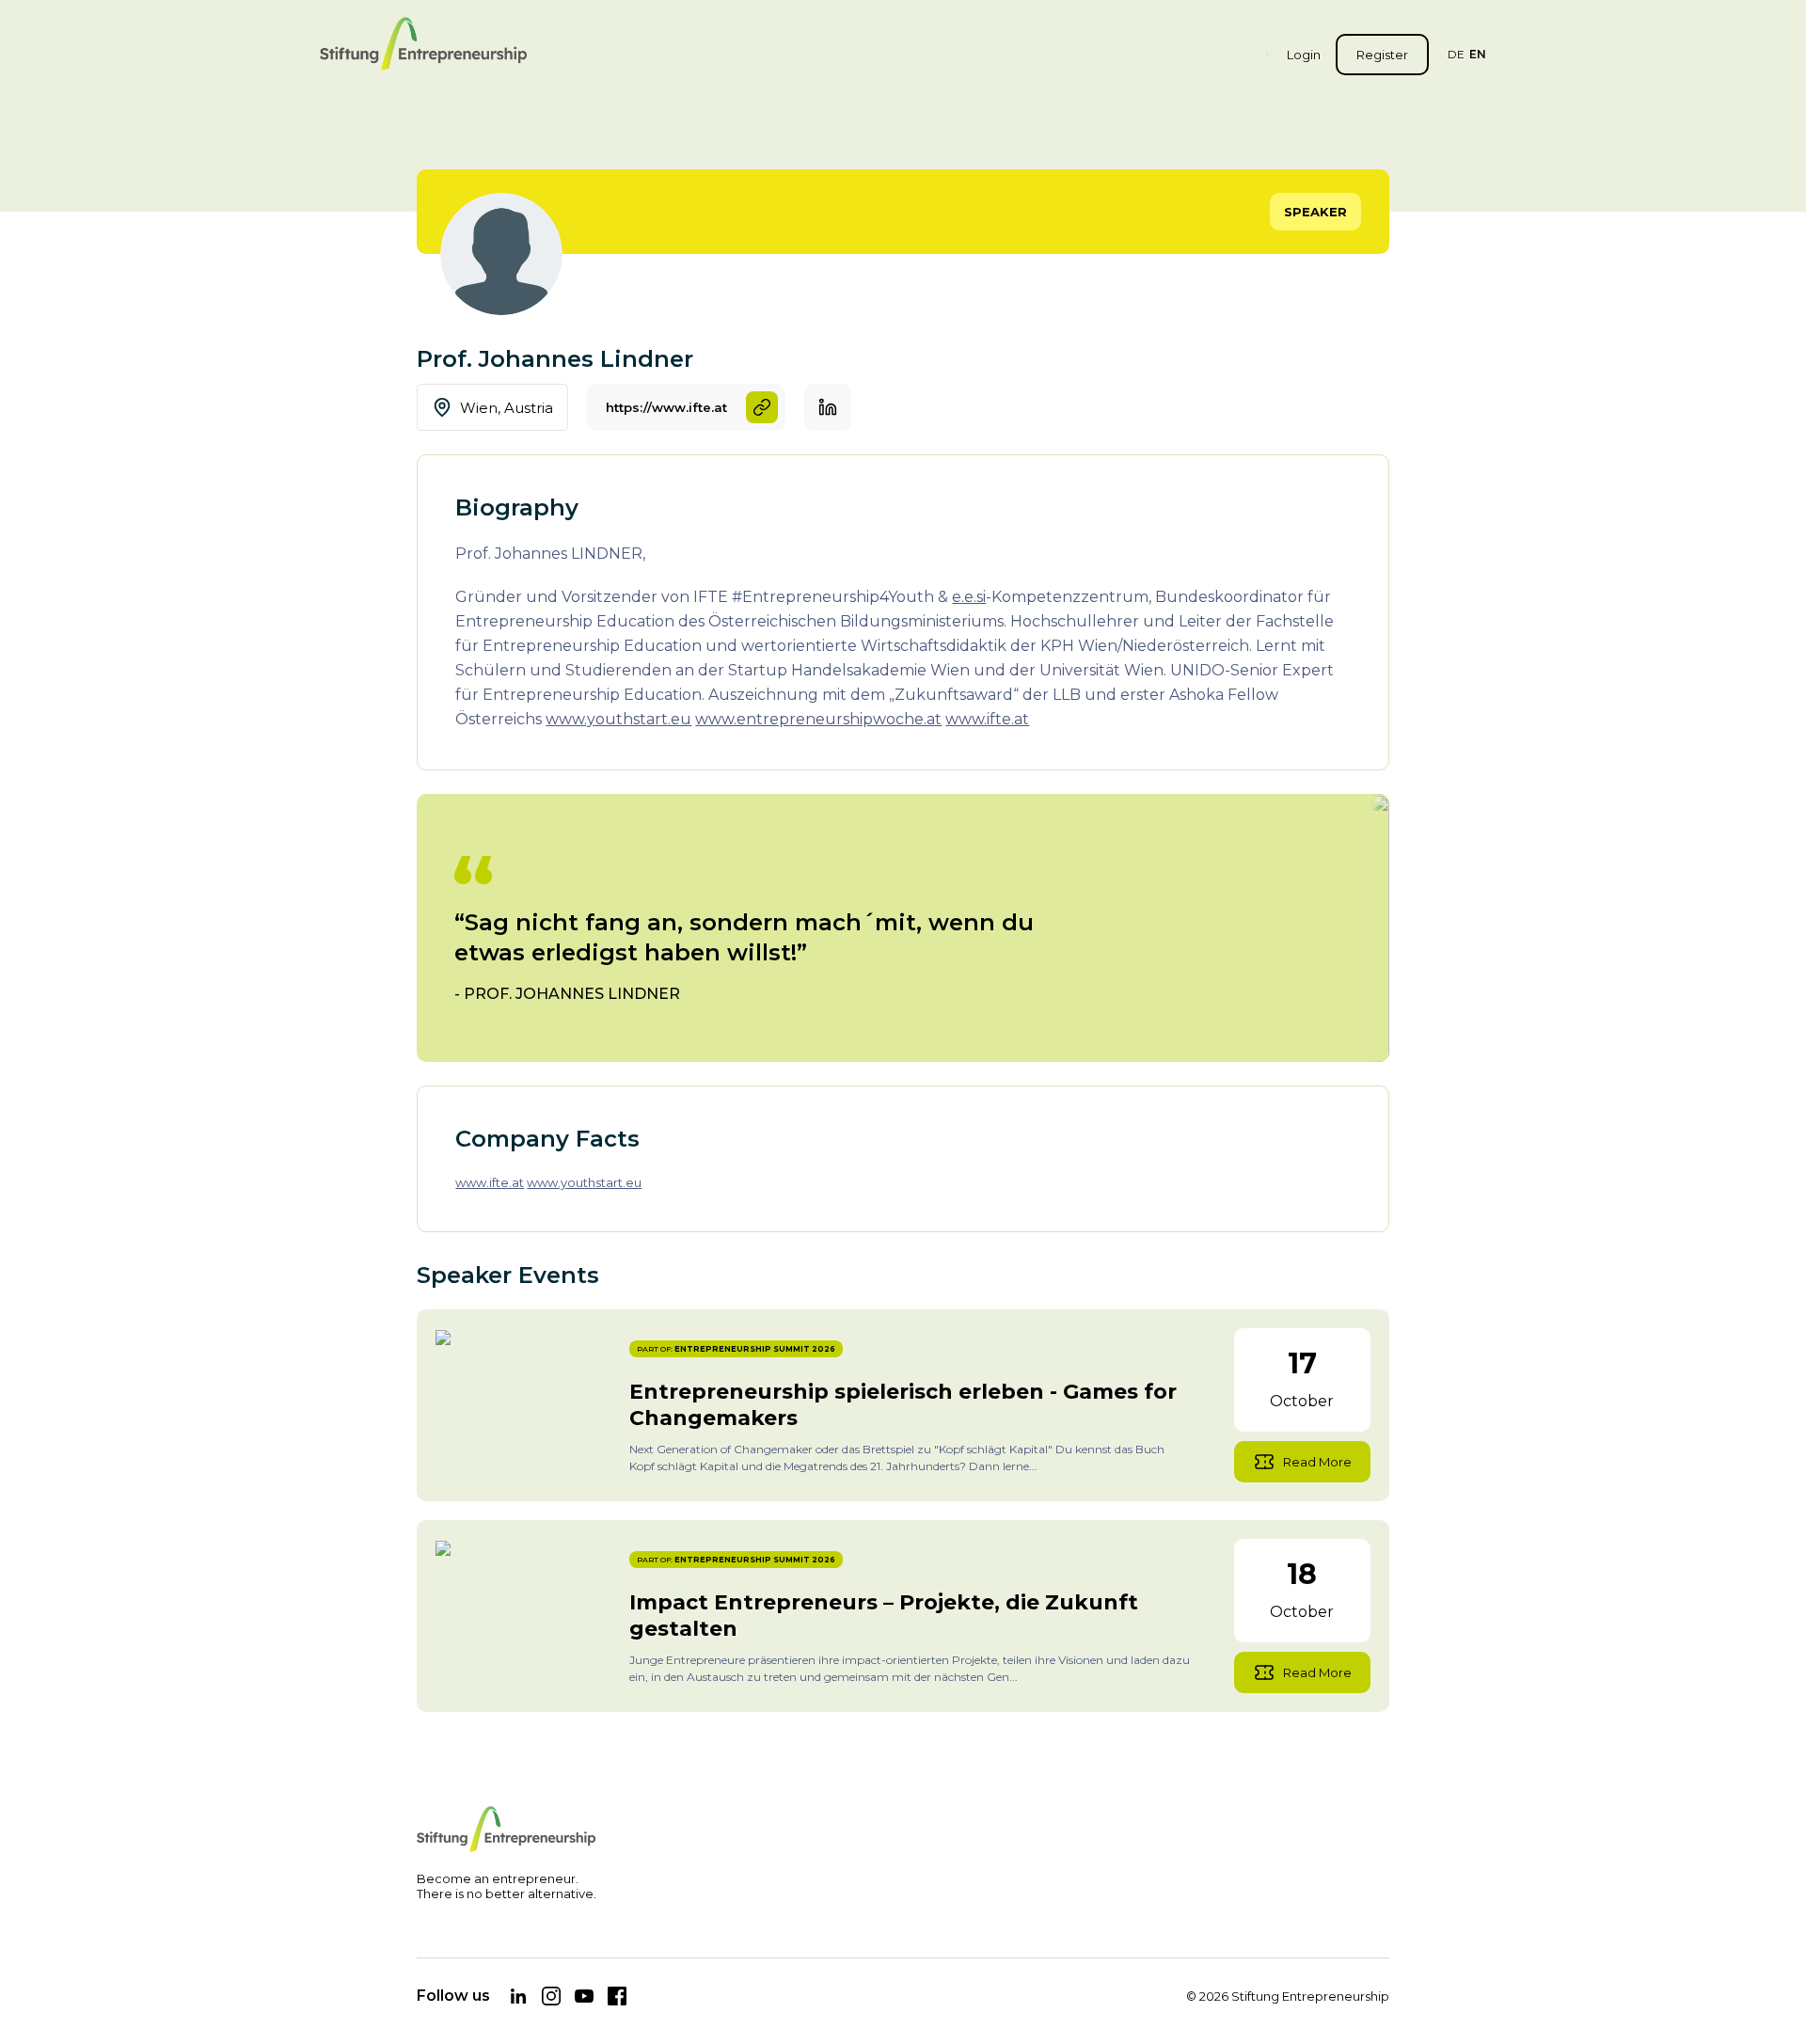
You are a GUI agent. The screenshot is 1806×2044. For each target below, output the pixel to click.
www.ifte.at (987, 719)
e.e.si (969, 597)
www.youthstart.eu (618, 719)
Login (1304, 55)
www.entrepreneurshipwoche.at (818, 719)
